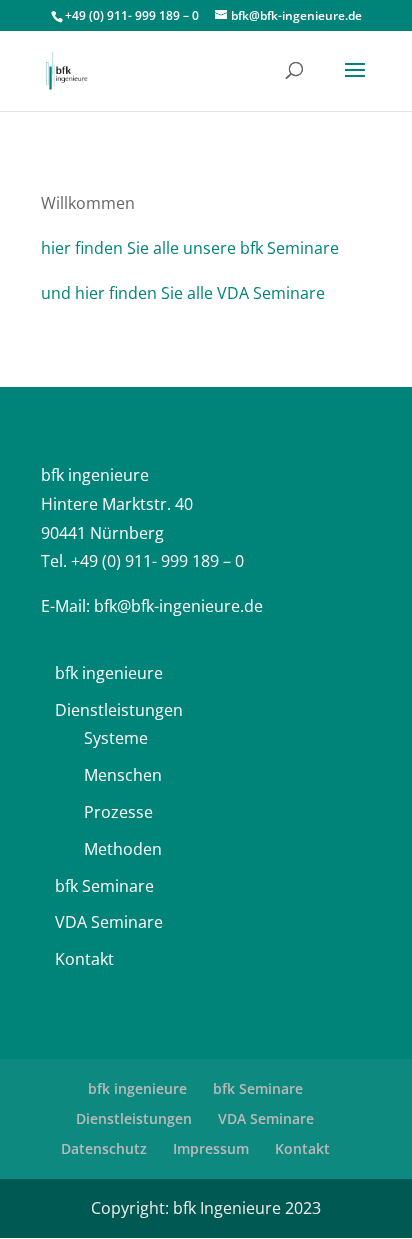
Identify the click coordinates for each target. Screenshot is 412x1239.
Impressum (211, 1148)
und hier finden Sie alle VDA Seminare (183, 293)
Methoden (123, 849)
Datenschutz (104, 1148)
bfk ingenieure (109, 673)
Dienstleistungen (119, 710)
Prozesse (118, 812)
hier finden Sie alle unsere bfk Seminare (190, 248)
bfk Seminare (104, 886)
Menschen (123, 775)
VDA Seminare (109, 922)
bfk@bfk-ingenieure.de (178, 606)
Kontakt (84, 959)
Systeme (116, 738)
